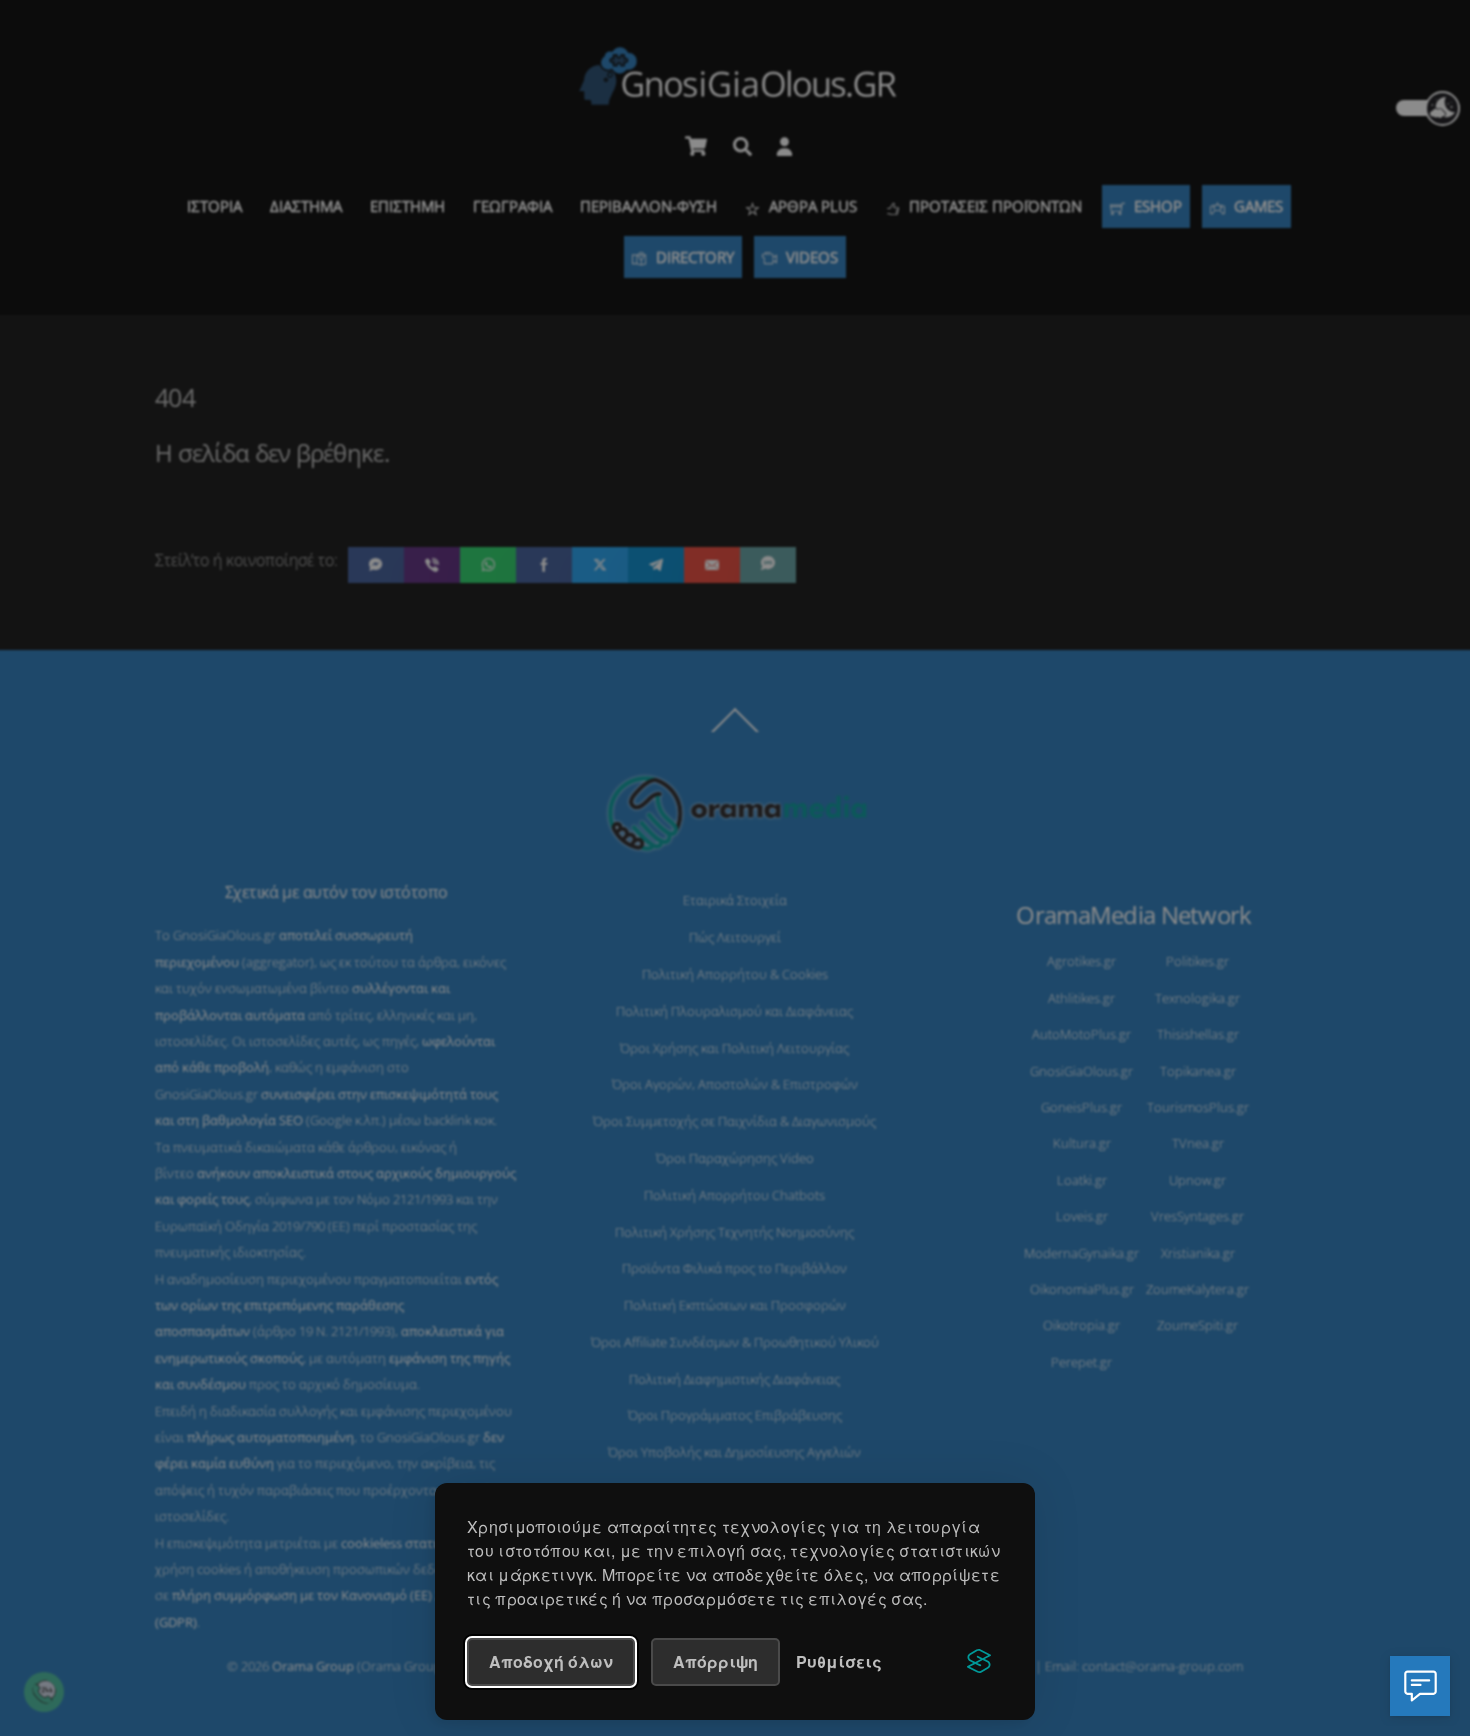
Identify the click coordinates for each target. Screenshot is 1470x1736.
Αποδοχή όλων (551, 1661)
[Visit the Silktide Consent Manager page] (979, 1662)
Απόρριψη (715, 1661)
